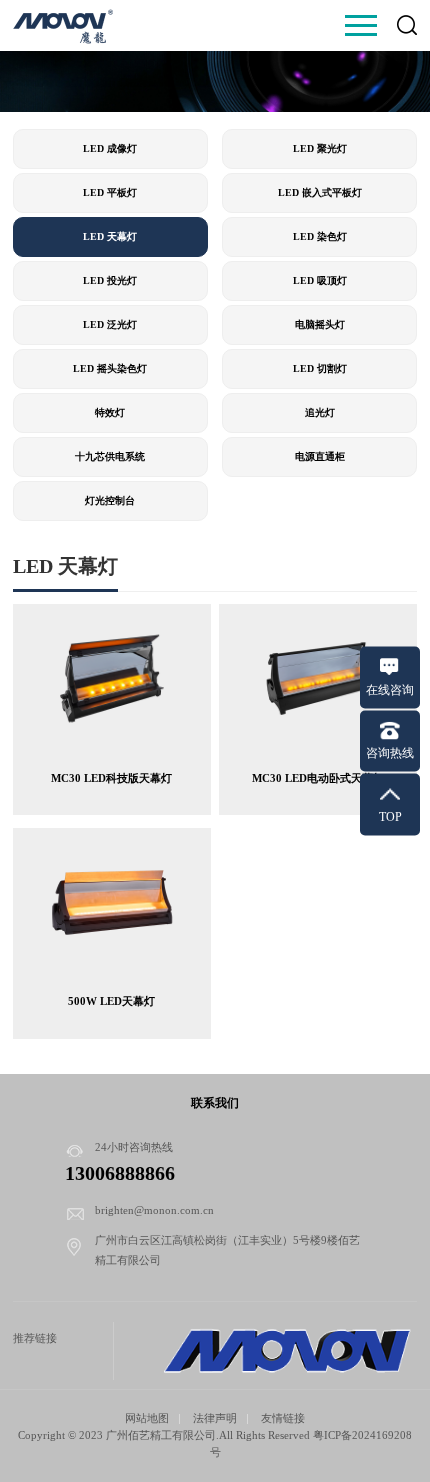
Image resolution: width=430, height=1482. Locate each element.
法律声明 (215, 1418)
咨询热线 (390, 753)
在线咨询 (390, 689)
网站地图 (147, 1418)
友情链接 (283, 1418)
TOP (390, 816)
